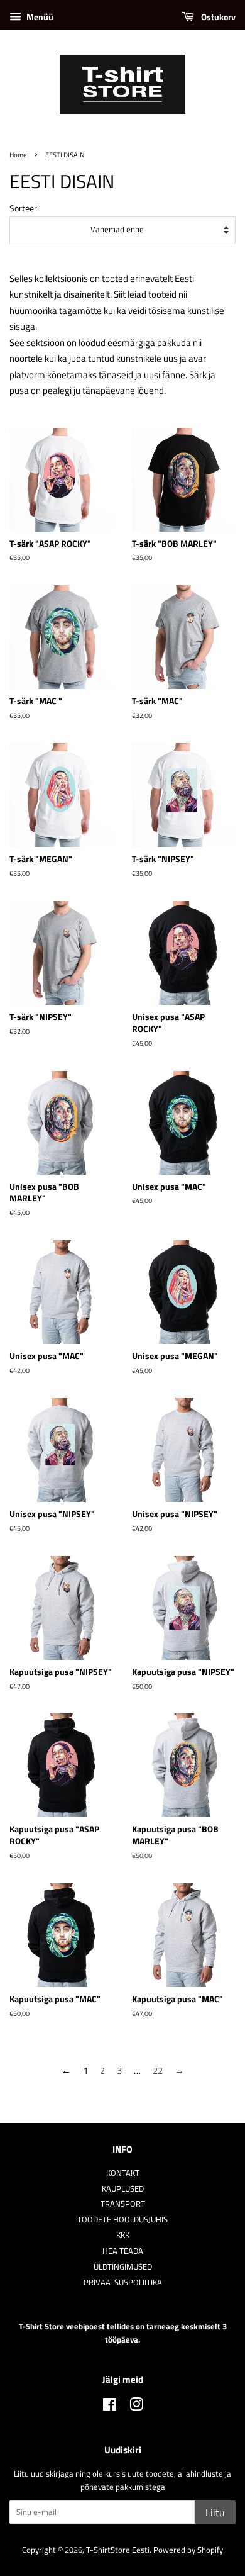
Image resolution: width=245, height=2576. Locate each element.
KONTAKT (123, 2173)
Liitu (215, 2512)
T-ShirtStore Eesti (118, 2550)
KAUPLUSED (123, 2189)
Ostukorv (217, 17)
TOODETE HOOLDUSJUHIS (122, 2220)
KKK (123, 2235)
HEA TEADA (123, 2251)
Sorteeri (24, 208)
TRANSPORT (123, 2204)
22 (158, 2070)
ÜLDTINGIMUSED (123, 2267)
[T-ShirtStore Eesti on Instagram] (136, 2407)
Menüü (39, 17)
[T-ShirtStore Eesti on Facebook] (110, 2407)
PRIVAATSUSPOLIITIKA (123, 2282)
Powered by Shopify (188, 2550)
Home (18, 154)
